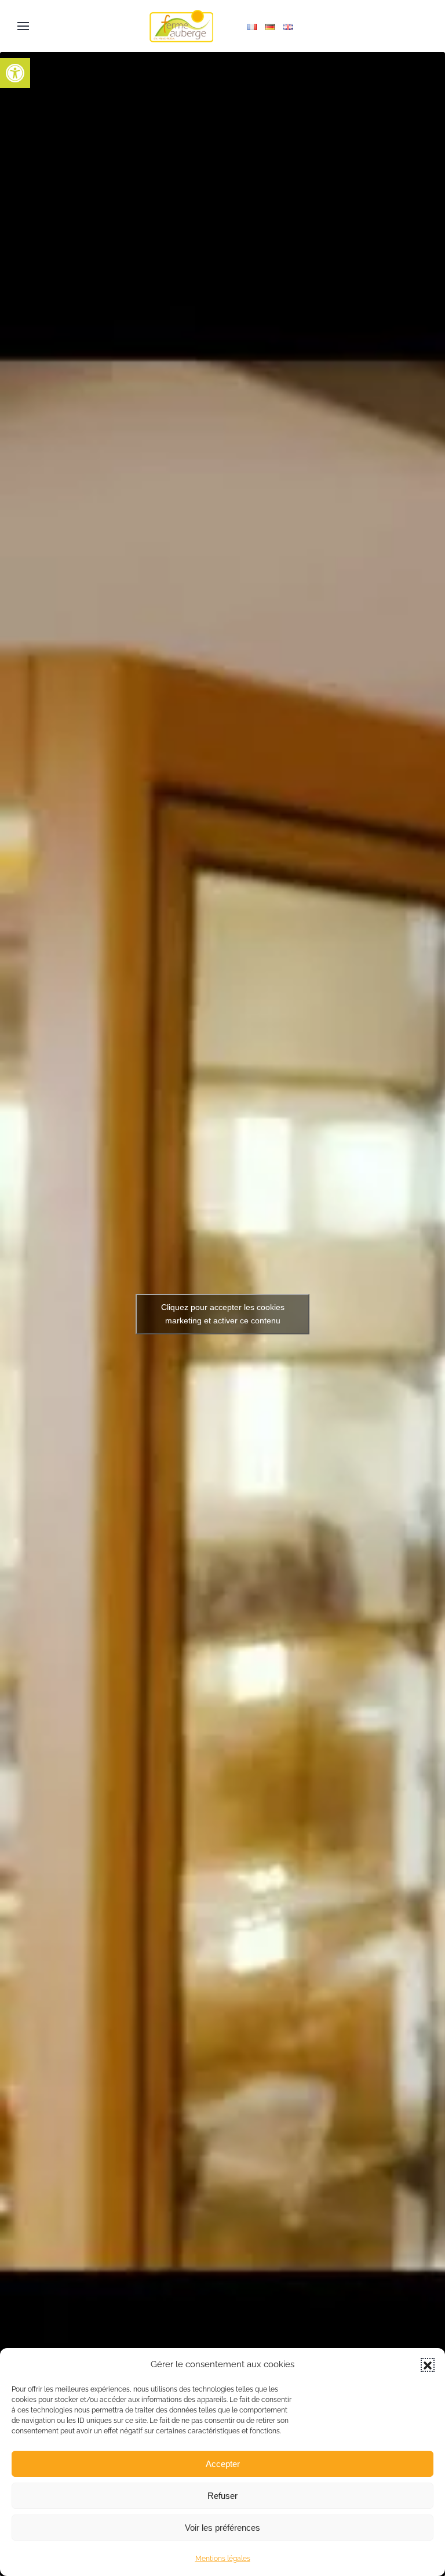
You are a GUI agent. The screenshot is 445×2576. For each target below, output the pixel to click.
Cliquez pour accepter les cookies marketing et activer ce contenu (223, 1314)
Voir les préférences (222, 2528)
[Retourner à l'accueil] (181, 26)
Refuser (222, 2496)
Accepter (223, 2464)
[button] (15, 73)
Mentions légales (223, 2559)
